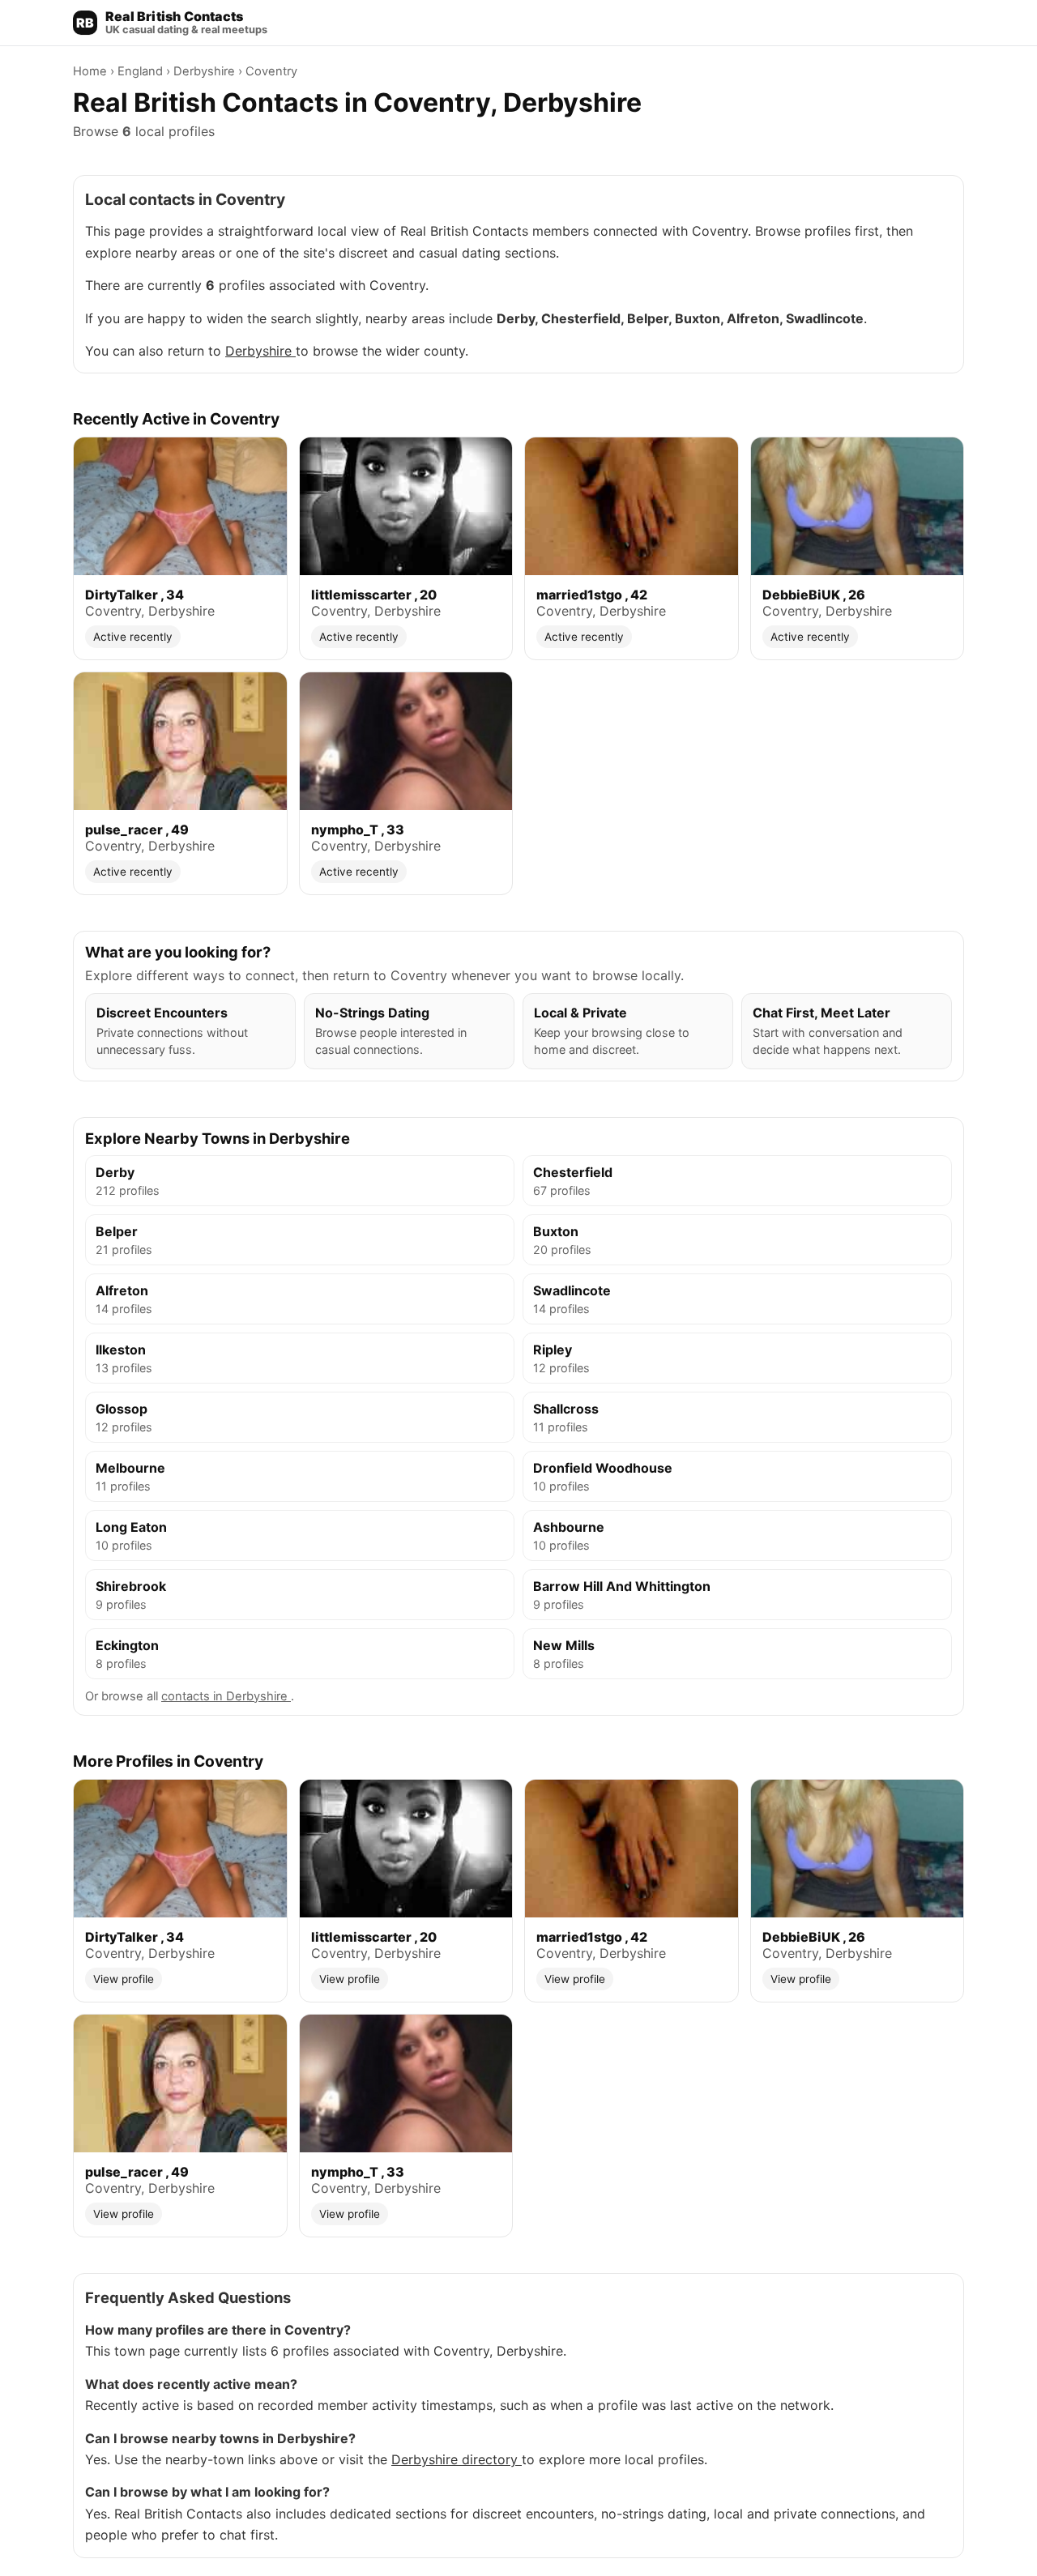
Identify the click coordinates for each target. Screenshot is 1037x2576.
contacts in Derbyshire (226, 1696)
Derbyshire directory (457, 2459)
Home (92, 71)
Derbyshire (206, 71)
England (142, 71)
